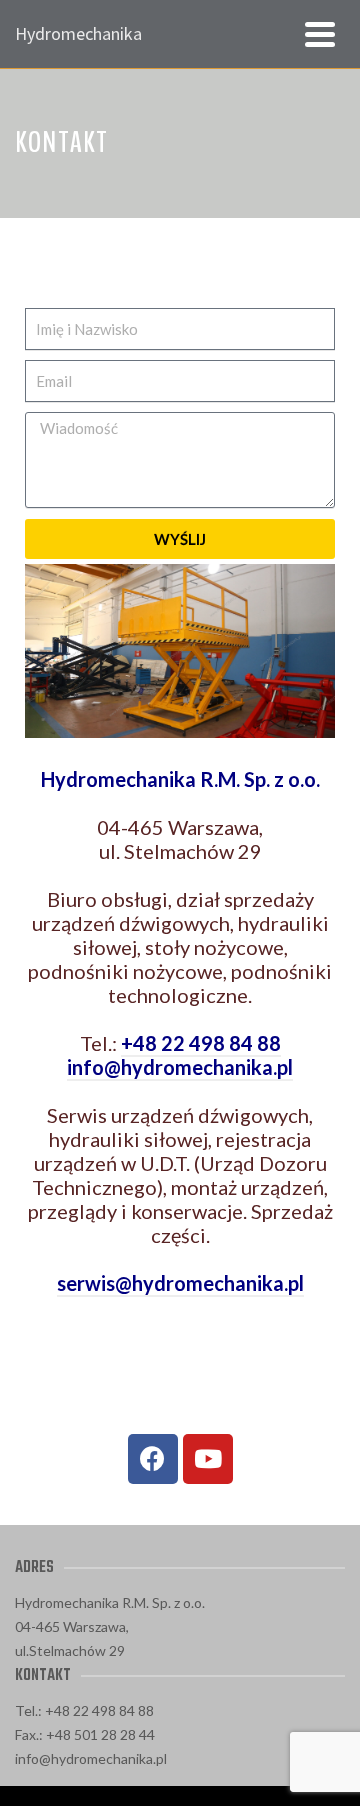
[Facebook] (153, 1459)
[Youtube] (208, 1459)
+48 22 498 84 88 (201, 1043)
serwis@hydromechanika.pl (180, 1283)
